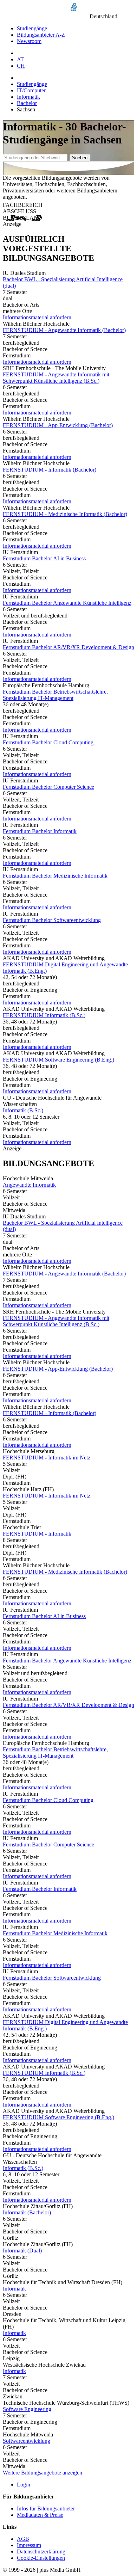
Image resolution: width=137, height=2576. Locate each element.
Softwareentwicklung (27, 2441)
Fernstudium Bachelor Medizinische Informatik (55, 876)
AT (20, 59)
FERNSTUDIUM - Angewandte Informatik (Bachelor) (64, 330)
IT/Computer (31, 90)
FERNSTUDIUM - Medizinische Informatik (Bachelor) (65, 514)
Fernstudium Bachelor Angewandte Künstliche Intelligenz (67, 603)
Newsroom (29, 41)
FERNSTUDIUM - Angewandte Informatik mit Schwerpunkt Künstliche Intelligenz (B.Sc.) (56, 378)
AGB (23, 2539)
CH (21, 66)
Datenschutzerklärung (41, 2552)
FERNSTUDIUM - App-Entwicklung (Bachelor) (58, 425)
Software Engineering (27, 2409)
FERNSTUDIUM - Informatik (37, 1534)
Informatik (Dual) (22, 2251)
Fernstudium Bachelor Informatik (40, 831)
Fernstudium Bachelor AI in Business (44, 558)
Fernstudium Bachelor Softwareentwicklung (52, 920)
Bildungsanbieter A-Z (41, 35)
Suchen (80, 158)
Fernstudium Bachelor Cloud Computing (48, 742)
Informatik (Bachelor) (27, 2212)
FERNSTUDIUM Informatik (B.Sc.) (44, 1015)
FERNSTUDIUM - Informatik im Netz (47, 1458)
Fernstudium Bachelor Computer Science (48, 787)
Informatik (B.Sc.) (23, 1110)
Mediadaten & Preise (40, 2515)
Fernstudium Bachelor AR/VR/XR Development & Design (68, 647)
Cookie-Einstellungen (41, 2558)
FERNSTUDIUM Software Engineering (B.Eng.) (58, 1060)
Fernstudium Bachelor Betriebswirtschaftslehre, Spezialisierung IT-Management (55, 695)
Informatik (28, 97)
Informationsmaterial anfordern (37, 317)
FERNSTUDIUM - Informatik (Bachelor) (50, 470)
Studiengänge (32, 28)
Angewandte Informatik (29, 1185)
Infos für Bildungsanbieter (46, 2509)
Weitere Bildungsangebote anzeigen (43, 2473)
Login (24, 2485)
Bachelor (27, 103)
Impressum (29, 2545)
